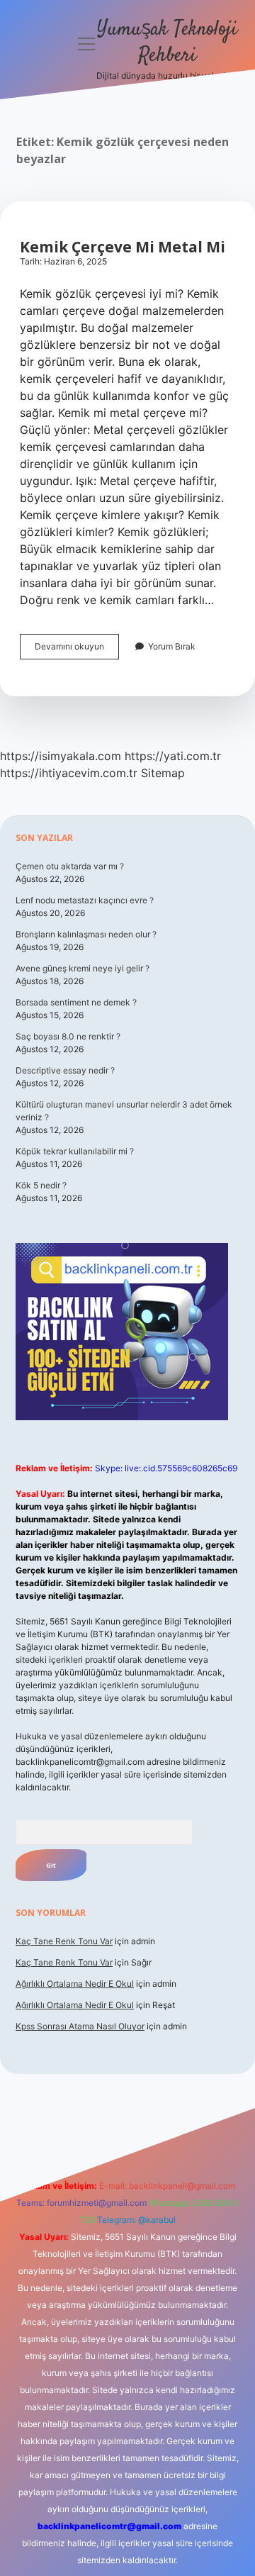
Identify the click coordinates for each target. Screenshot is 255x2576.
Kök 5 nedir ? (41, 1185)
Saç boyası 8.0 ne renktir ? (68, 1036)
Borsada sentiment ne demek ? (76, 1002)
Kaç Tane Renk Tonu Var (64, 1941)
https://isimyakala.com (61, 756)
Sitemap (163, 773)
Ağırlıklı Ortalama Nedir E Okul (75, 1984)
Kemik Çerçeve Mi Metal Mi (123, 247)
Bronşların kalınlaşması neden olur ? (86, 934)
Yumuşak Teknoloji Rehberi (167, 43)
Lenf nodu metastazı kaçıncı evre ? (85, 900)
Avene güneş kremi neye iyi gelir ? (83, 968)
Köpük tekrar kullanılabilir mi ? (75, 1151)
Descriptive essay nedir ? (65, 1070)
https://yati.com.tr (173, 756)
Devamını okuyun (77, 650)
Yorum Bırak (172, 646)
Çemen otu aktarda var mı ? (70, 866)
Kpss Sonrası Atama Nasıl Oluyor (80, 2026)
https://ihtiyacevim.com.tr (69, 773)
